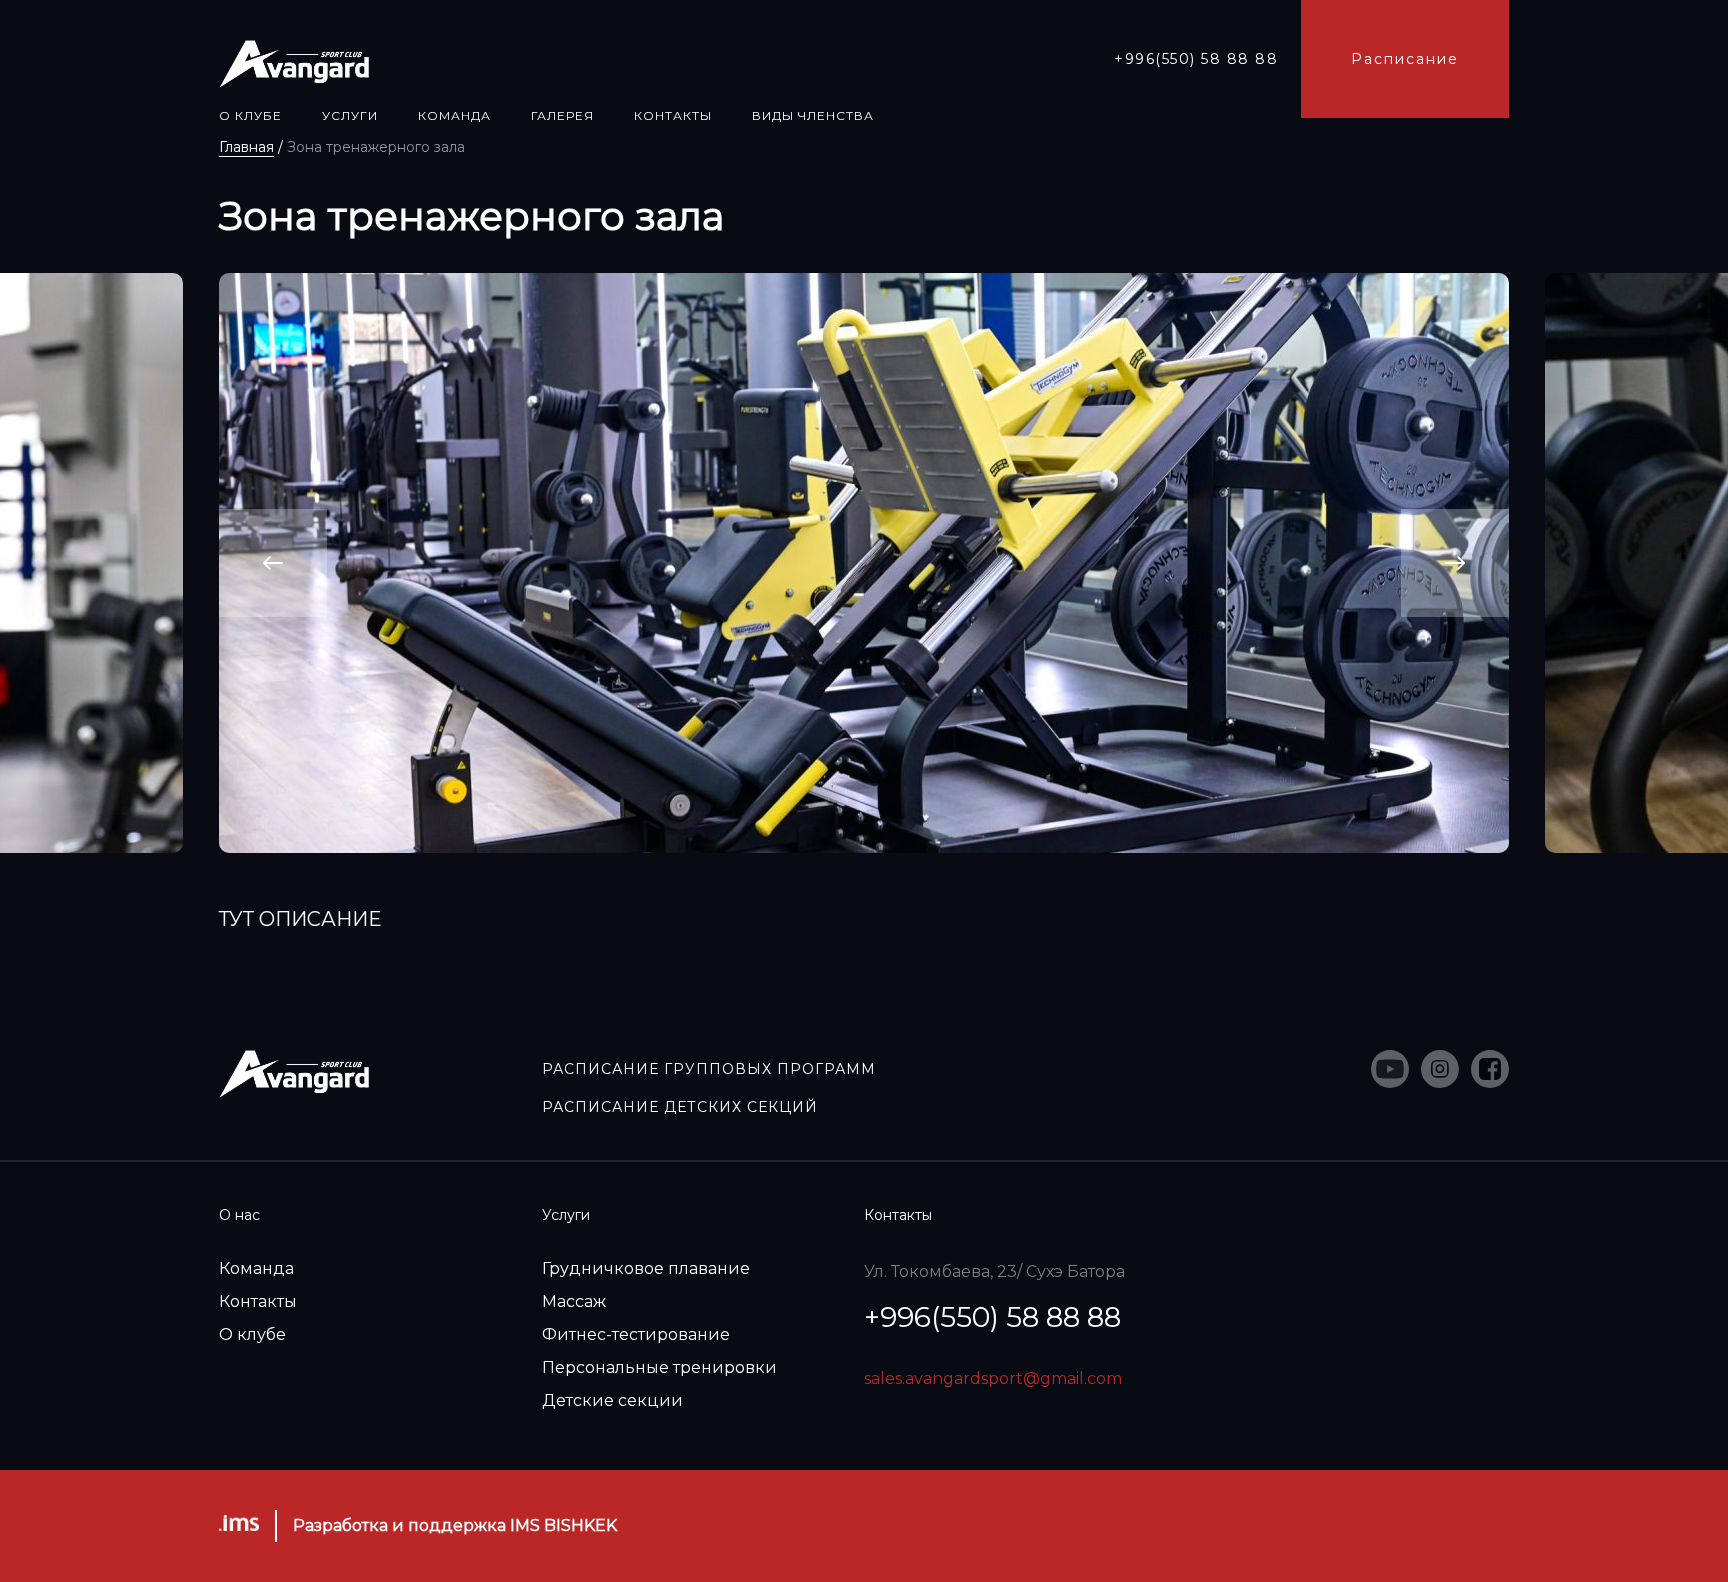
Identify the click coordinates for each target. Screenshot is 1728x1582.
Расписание (1405, 59)
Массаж (574, 1301)
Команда (256, 1268)
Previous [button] (273, 563)
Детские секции (612, 1400)
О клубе (252, 1334)
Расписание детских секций (680, 1107)
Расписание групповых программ (709, 1069)
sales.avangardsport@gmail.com (993, 1378)
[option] (864, 563)
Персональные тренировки (659, 1367)
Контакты (258, 1301)
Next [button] (1455, 563)
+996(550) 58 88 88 (1196, 59)
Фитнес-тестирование (636, 1334)
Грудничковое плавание (646, 1268)
